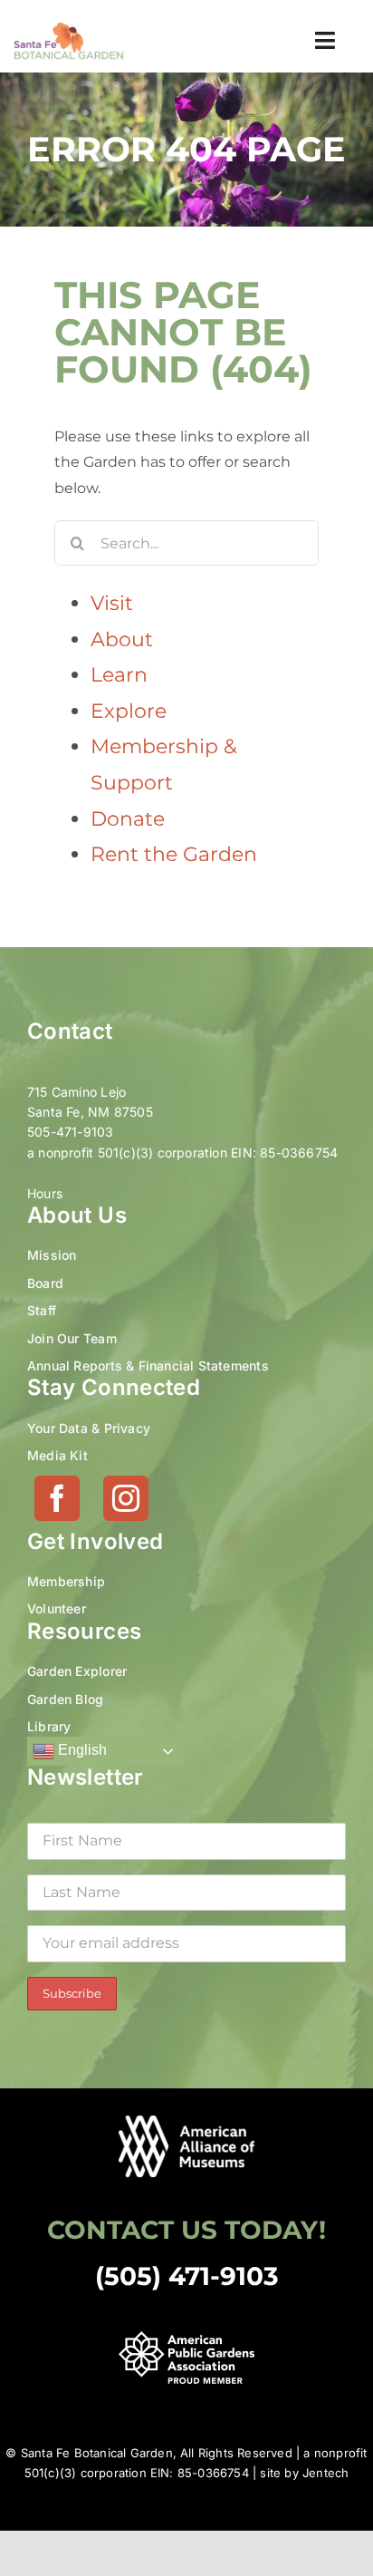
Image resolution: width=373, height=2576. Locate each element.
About (122, 639)
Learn (119, 675)
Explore (129, 711)
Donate (128, 819)
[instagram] (126, 1498)
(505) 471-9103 (187, 2276)
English (81, 1751)
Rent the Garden (174, 854)
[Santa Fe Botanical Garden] (69, 28)
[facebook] (57, 1498)
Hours (45, 1193)
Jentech (325, 2473)
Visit (112, 603)
